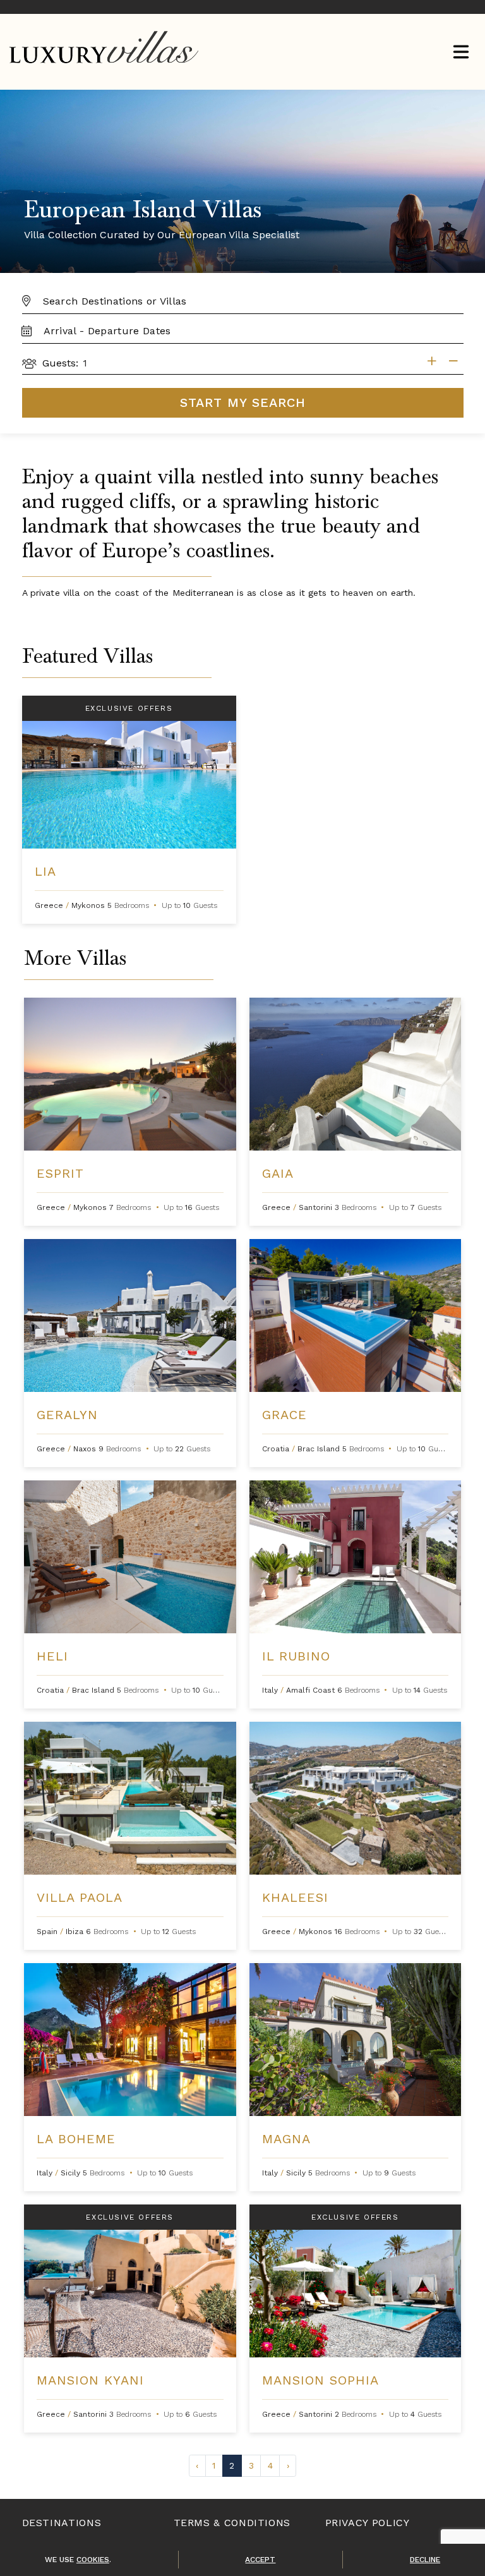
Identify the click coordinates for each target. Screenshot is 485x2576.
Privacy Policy (368, 2523)
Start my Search (243, 402)
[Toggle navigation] (461, 53)
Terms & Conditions (232, 2523)
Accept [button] (260, 2560)
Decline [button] (425, 2560)
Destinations (62, 2523)
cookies (93, 2560)
